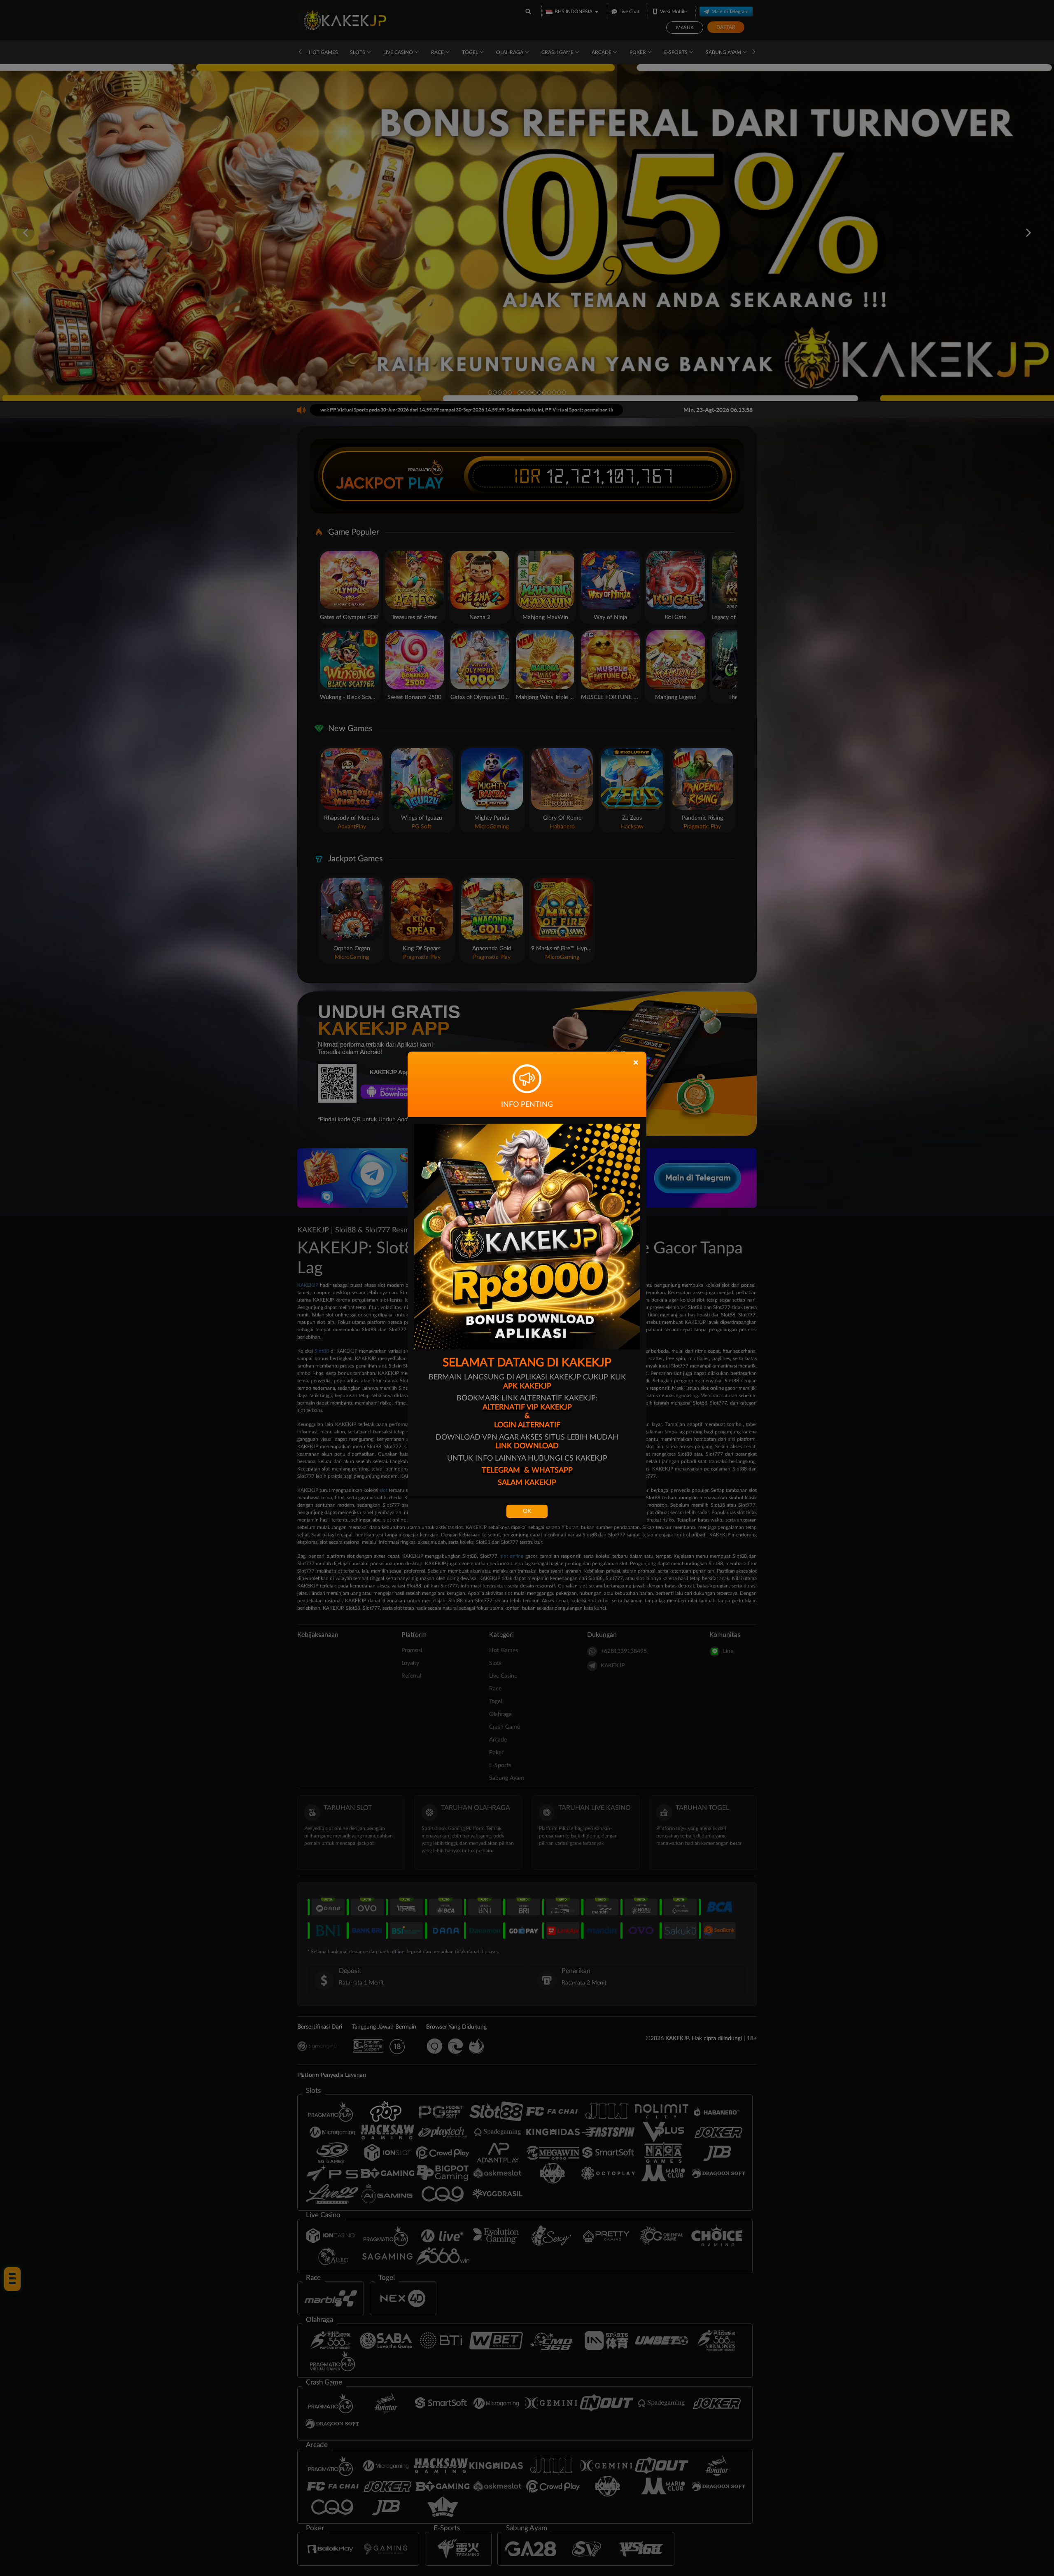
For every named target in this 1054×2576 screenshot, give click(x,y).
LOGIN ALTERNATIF (527, 1425)
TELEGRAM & (507, 1470)
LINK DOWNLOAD (527, 1446)
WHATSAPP (552, 1470)
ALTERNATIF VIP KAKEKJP (527, 1407)
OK (527, 1511)
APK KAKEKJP (527, 1386)
